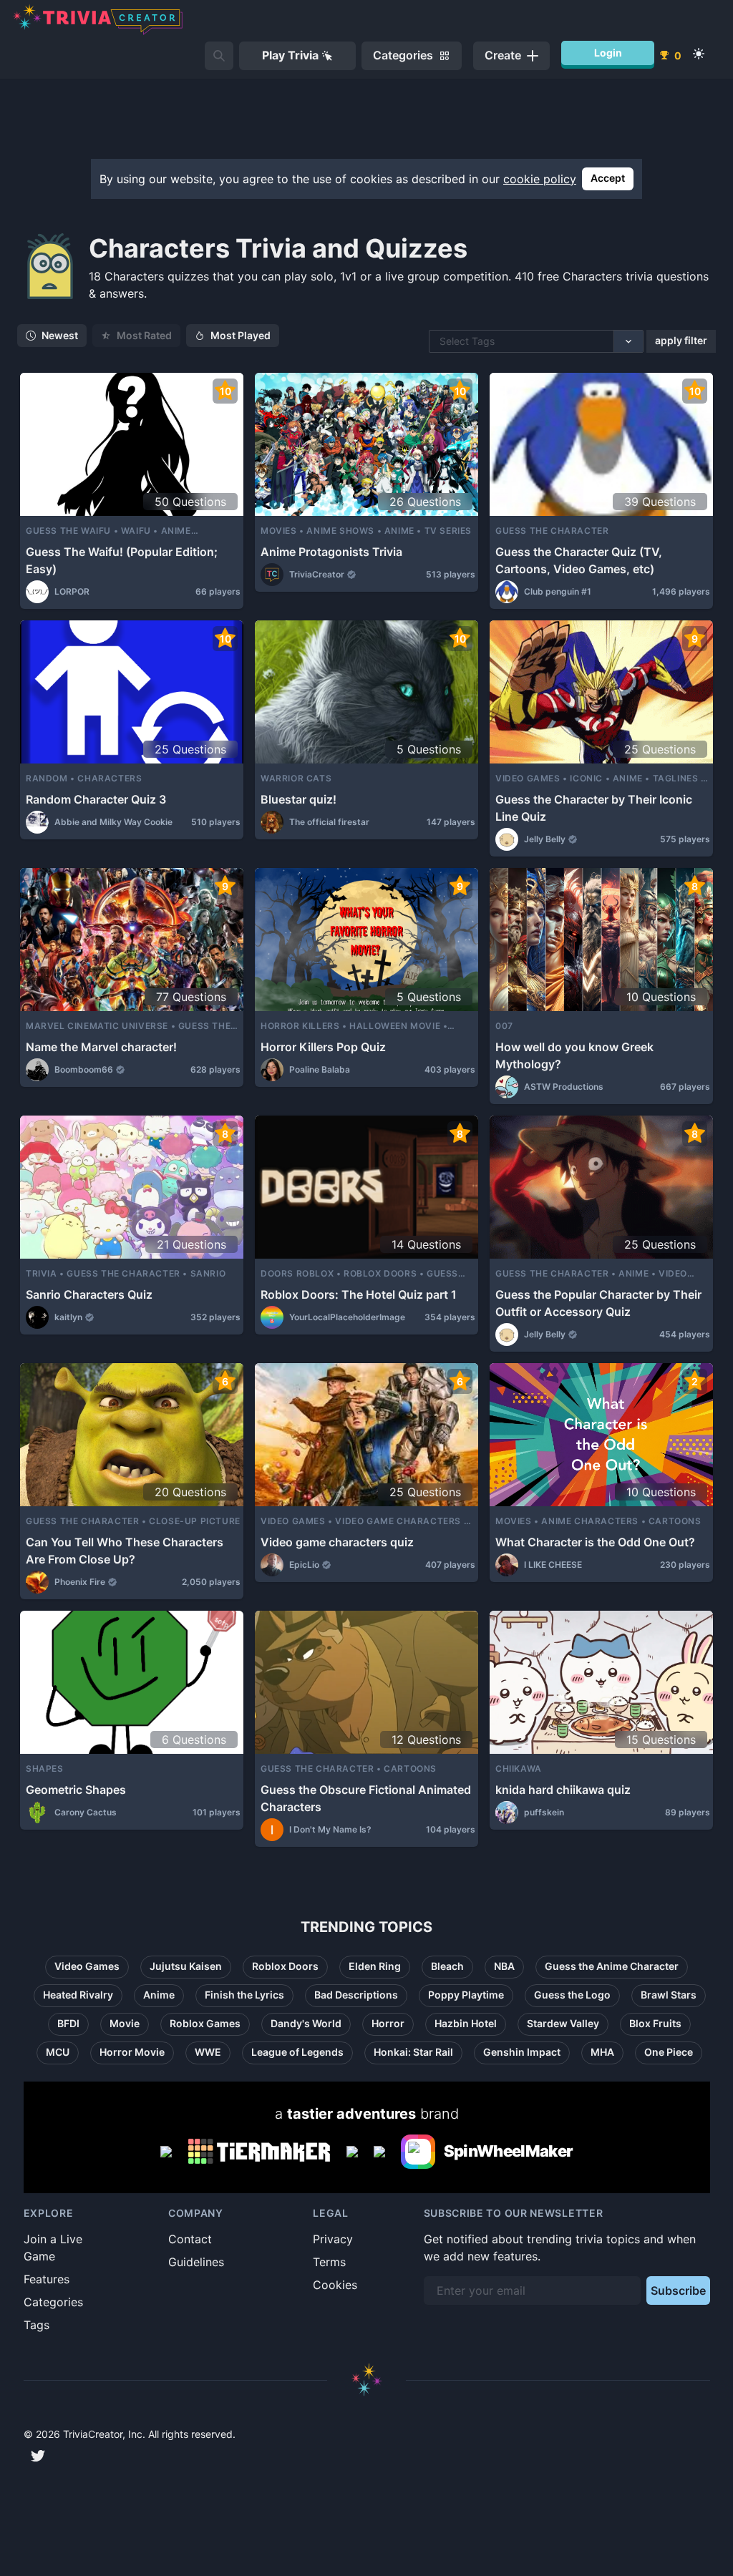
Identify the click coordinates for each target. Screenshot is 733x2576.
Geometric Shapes (76, 1790)
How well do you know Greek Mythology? (574, 1055)
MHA (602, 2052)
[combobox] (441, 341)
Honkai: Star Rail (413, 2052)
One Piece (669, 2052)
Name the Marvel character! (101, 1047)
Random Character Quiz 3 (96, 799)
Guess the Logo (572, 1995)
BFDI (68, 2023)
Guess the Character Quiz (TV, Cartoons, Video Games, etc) (579, 560)
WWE (208, 2052)
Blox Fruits (655, 2023)
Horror (388, 2023)
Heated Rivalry (78, 1995)
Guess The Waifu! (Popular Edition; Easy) (122, 560)
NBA (504, 1966)
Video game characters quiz (337, 1542)
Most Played (241, 335)
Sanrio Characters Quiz (89, 1294)
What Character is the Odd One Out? (595, 1542)
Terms (329, 2262)
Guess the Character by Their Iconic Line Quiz (594, 808)
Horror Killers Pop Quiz (323, 1047)
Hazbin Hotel (466, 2023)
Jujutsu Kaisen (186, 1966)
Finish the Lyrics (244, 1995)
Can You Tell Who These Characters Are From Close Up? (125, 1551)
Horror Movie (132, 2052)
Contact (190, 2239)
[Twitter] (38, 2456)
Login (608, 53)
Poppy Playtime (466, 1995)
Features (47, 2279)
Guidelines (196, 2262)
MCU (58, 2052)
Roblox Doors (285, 1966)
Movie (125, 2023)
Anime (159, 1995)
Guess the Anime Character (612, 1966)
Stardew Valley (563, 2023)
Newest (60, 335)
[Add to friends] (219, 56)
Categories (53, 2302)
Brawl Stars (669, 1995)
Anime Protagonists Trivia (331, 552)
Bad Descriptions (356, 1995)
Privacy (333, 2239)
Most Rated (144, 335)
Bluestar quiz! (298, 799)
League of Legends (297, 2052)
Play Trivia (290, 55)
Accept (608, 178)
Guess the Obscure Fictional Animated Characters (366, 1798)
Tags (37, 2325)
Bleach (447, 1966)
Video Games (87, 1966)
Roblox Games (205, 2023)
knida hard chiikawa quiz (563, 1790)
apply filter (681, 340)
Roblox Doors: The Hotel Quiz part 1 (359, 1294)
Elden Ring (375, 1966)
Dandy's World (306, 2023)
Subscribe (678, 2290)
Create (503, 55)
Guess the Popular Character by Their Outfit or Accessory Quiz (598, 1303)
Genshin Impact (522, 2052)
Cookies (335, 2285)
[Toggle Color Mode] (699, 54)
